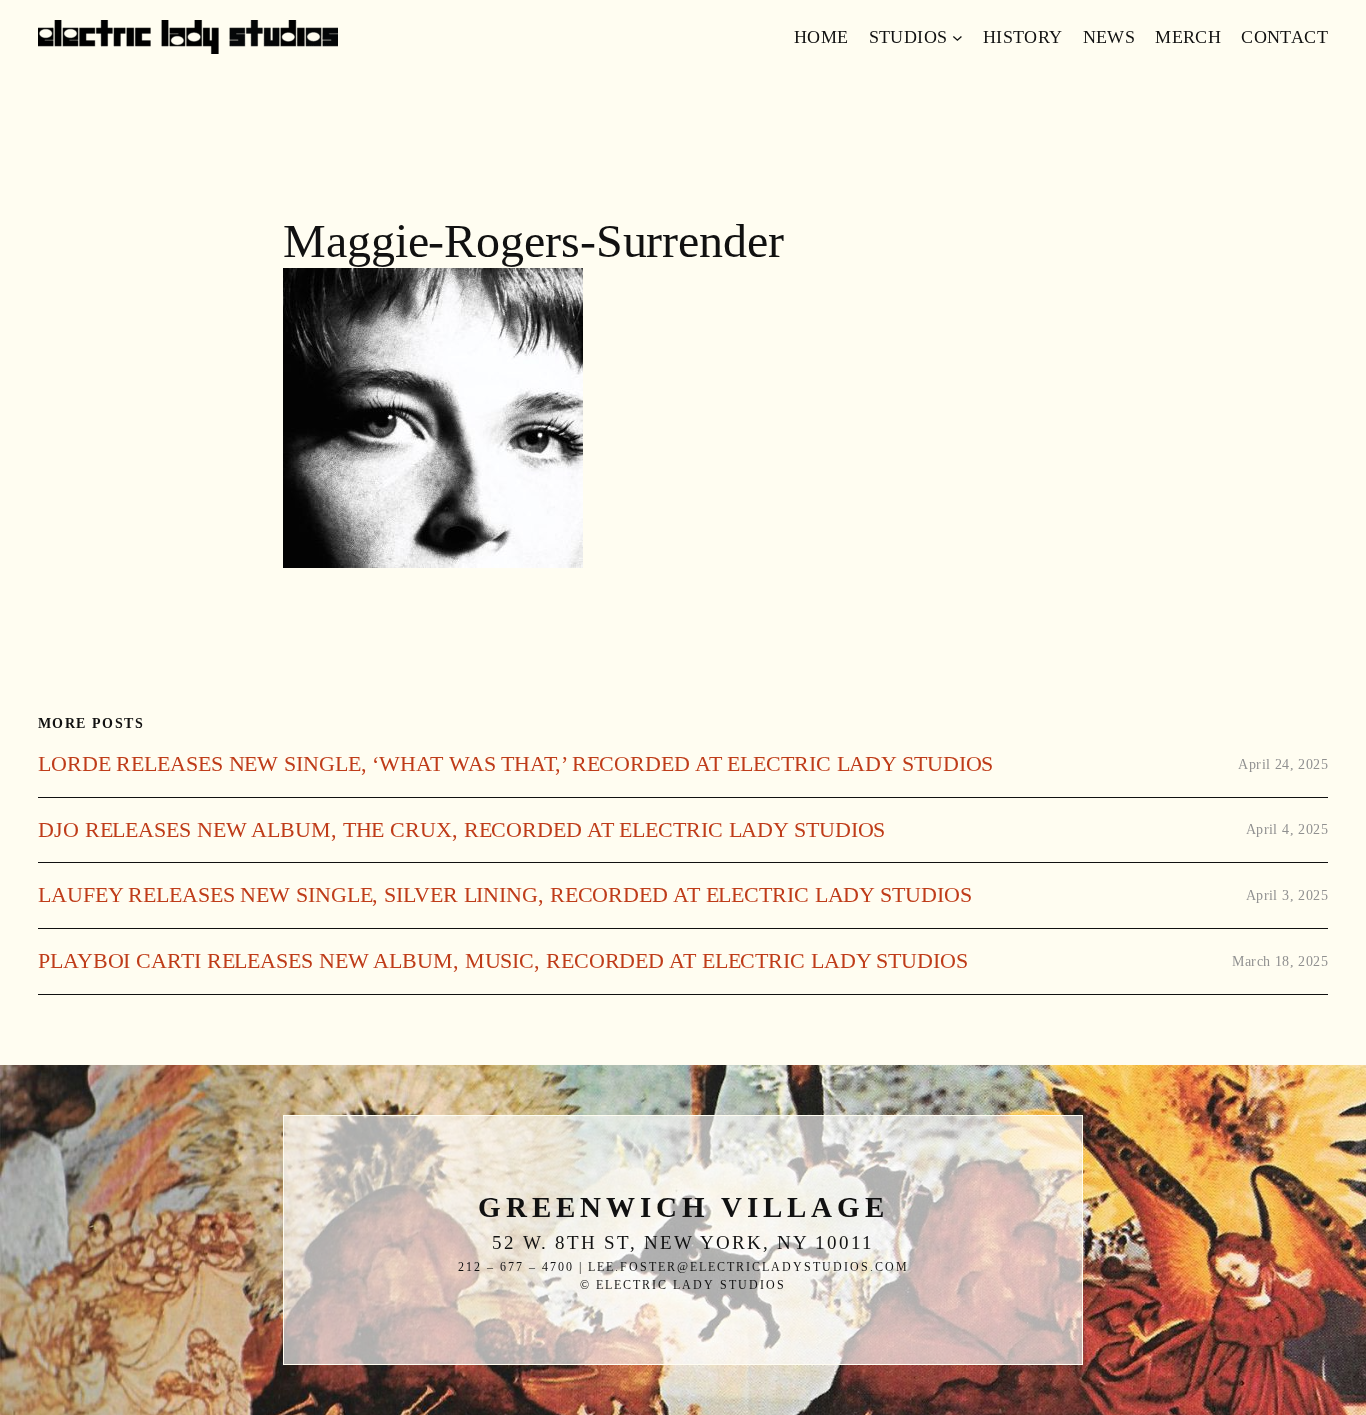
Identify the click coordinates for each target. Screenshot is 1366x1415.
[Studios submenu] (957, 37)
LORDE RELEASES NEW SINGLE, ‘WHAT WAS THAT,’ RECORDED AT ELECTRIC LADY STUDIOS (515, 764)
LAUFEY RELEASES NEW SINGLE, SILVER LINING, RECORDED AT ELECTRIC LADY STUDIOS (504, 895)
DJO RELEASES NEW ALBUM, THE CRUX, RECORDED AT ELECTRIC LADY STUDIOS (461, 830)
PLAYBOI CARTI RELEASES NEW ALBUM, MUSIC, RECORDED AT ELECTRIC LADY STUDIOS (503, 961)
